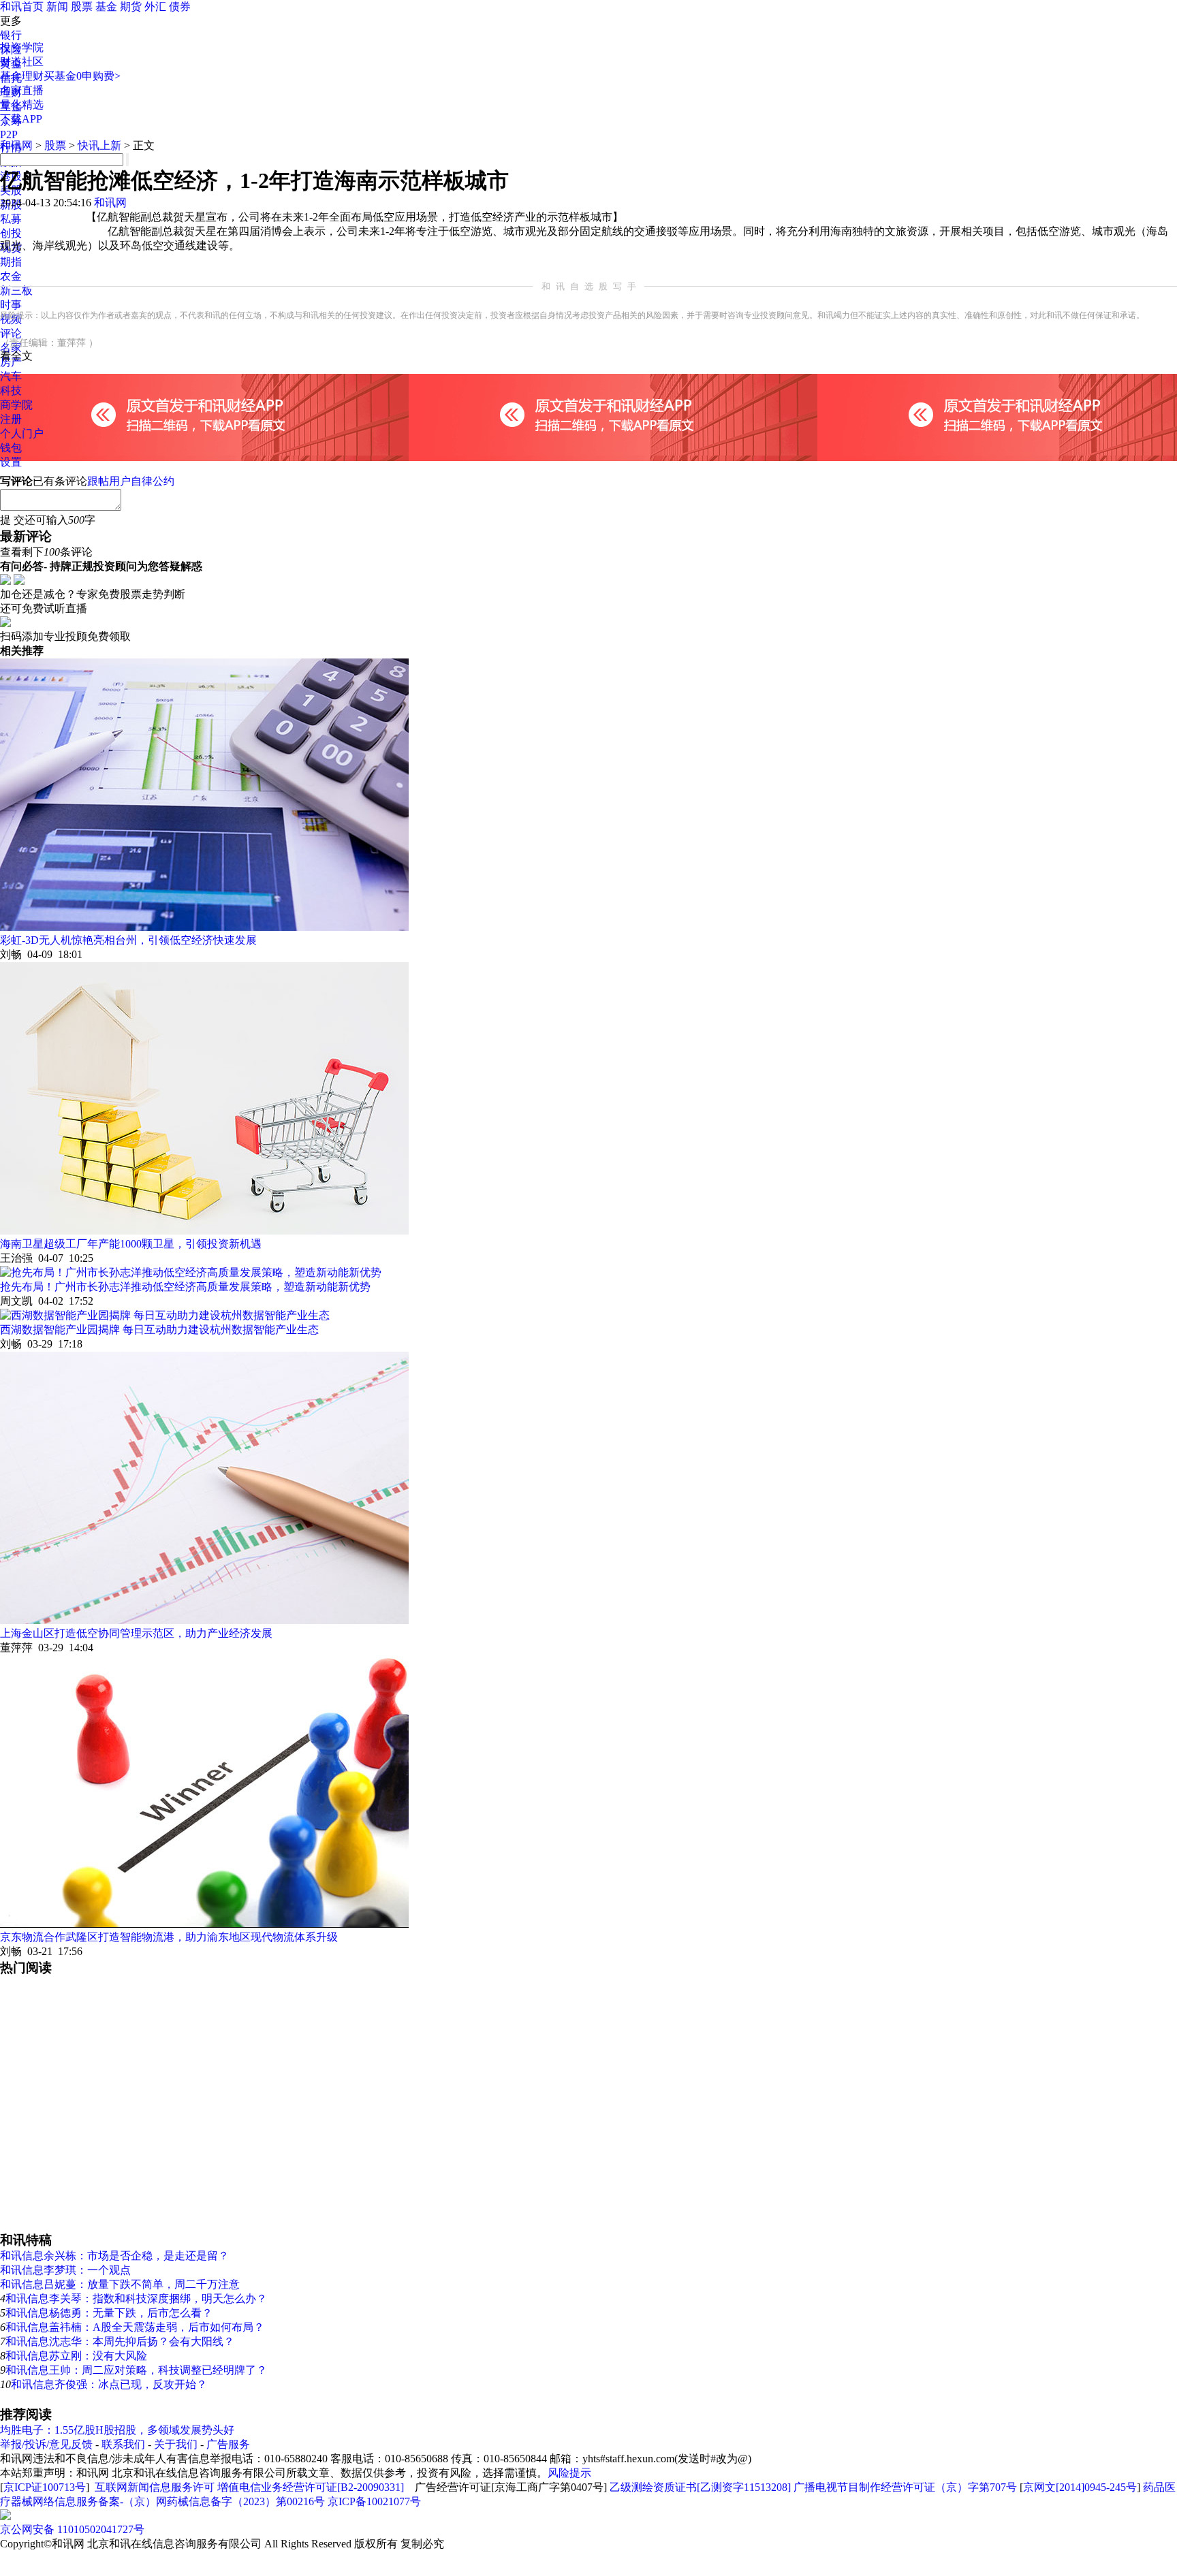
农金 (11, 276)
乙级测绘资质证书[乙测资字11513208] (700, 2487)
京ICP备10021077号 (374, 2501)
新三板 (16, 290)
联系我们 (123, 2444)
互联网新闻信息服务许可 (155, 2487)
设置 (11, 462)
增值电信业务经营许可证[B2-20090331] (311, 2487)
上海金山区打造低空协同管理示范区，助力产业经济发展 (136, 1633)
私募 (11, 219)
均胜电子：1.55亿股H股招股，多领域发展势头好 (117, 2430)
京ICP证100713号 (45, 2487)
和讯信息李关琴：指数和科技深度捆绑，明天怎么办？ (136, 2299)
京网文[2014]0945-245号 (1080, 2487)
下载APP (21, 119)
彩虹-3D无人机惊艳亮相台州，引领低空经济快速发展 (128, 940)
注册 (11, 419)
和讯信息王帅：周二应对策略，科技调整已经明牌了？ (136, 2370)
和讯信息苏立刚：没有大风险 (76, 2356)
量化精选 (22, 105)
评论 (11, 333)
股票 (82, 6)
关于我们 (176, 2444)
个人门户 (22, 433)
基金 (106, 6)
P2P (9, 134)
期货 (131, 6)
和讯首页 (22, 6)
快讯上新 (99, 145)
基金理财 (22, 76)
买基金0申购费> (82, 76)
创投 (11, 233)
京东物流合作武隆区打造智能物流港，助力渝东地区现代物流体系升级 (169, 1937)
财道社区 (22, 62)
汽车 (11, 376)
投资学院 (22, 47)
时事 (11, 305)
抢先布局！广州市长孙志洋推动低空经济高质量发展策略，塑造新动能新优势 (185, 1287)
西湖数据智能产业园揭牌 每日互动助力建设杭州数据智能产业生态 (159, 1330)
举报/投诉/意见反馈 (46, 2444)
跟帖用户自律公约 (131, 481)
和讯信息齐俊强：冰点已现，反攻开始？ (109, 2384)
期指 (11, 262)
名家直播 (22, 90)
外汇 (155, 6)
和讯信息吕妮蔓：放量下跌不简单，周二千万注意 (120, 2284)
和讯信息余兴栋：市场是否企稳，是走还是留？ (114, 2256)
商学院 (16, 405)
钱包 (11, 448)
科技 (11, 391)
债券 (180, 6)
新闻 (57, 6)
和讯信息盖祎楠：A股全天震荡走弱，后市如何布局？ (135, 2327)
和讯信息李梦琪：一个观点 (65, 2270)
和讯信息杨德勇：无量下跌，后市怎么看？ (109, 2313)
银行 (11, 35)
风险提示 (569, 2473)
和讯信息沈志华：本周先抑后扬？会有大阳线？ (120, 2341)
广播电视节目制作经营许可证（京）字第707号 (905, 2487)
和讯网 (16, 145)
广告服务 (228, 2444)
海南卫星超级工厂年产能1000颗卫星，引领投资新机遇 (131, 1244)
